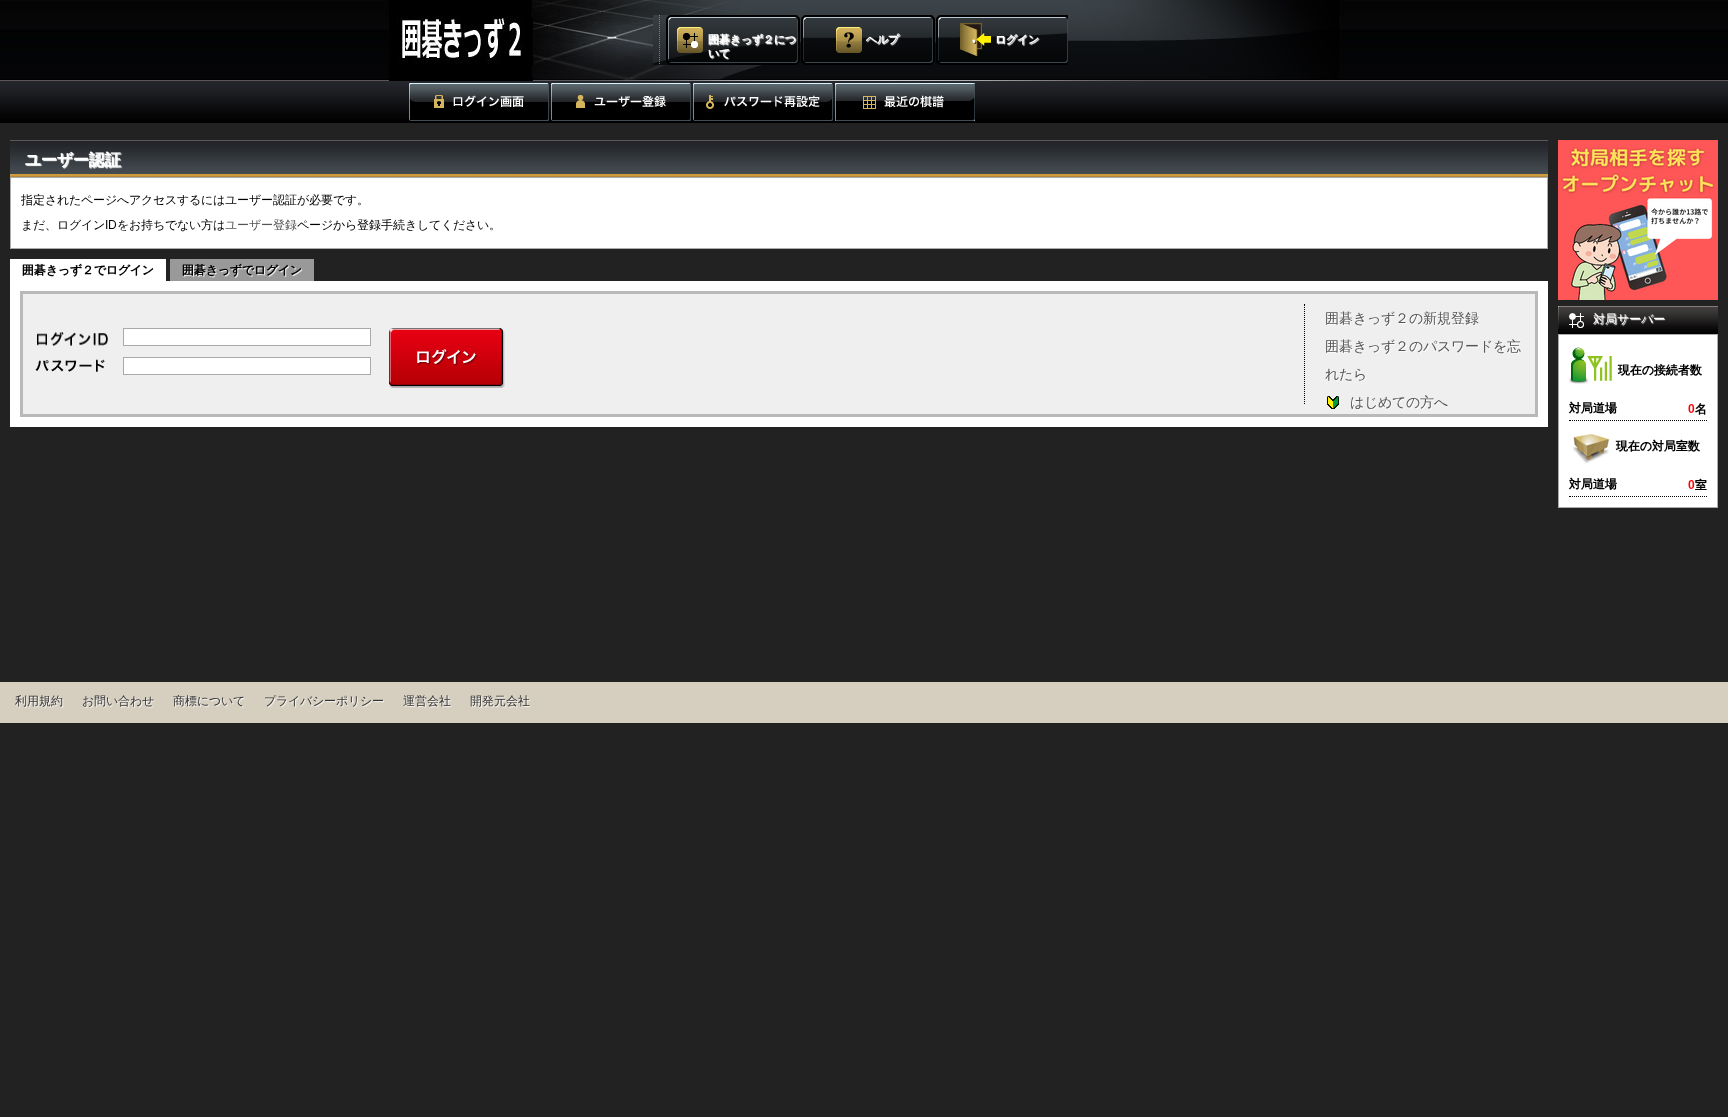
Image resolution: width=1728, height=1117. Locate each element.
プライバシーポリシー (324, 701)
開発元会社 (500, 701)
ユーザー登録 (261, 225)
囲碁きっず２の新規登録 (1402, 318)
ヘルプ (882, 39)
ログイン (1017, 39)
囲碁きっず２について (752, 46)
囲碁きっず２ (510, 40)
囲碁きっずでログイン (242, 270)
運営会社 (427, 701)
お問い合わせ (118, 701)
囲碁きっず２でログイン (88, 270)
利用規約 (39, 701)
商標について (209, 701)
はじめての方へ (1399, 402)
